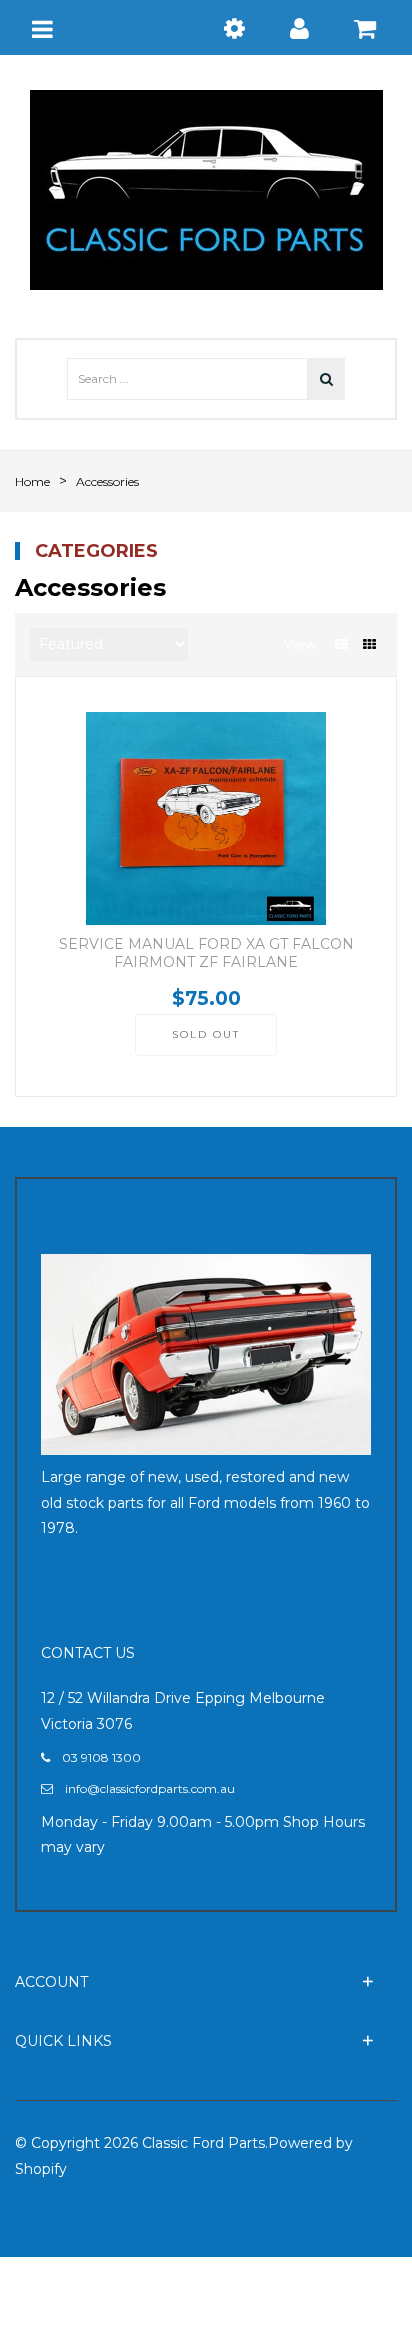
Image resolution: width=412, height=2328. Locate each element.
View (300, 644)
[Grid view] (369, 644)
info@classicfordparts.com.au (150, 1788)
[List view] (341, 644)
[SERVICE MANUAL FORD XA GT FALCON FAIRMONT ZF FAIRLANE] (206, 818)
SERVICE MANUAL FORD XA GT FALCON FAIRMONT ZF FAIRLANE (206, 953)
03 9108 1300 (101, 1757)
